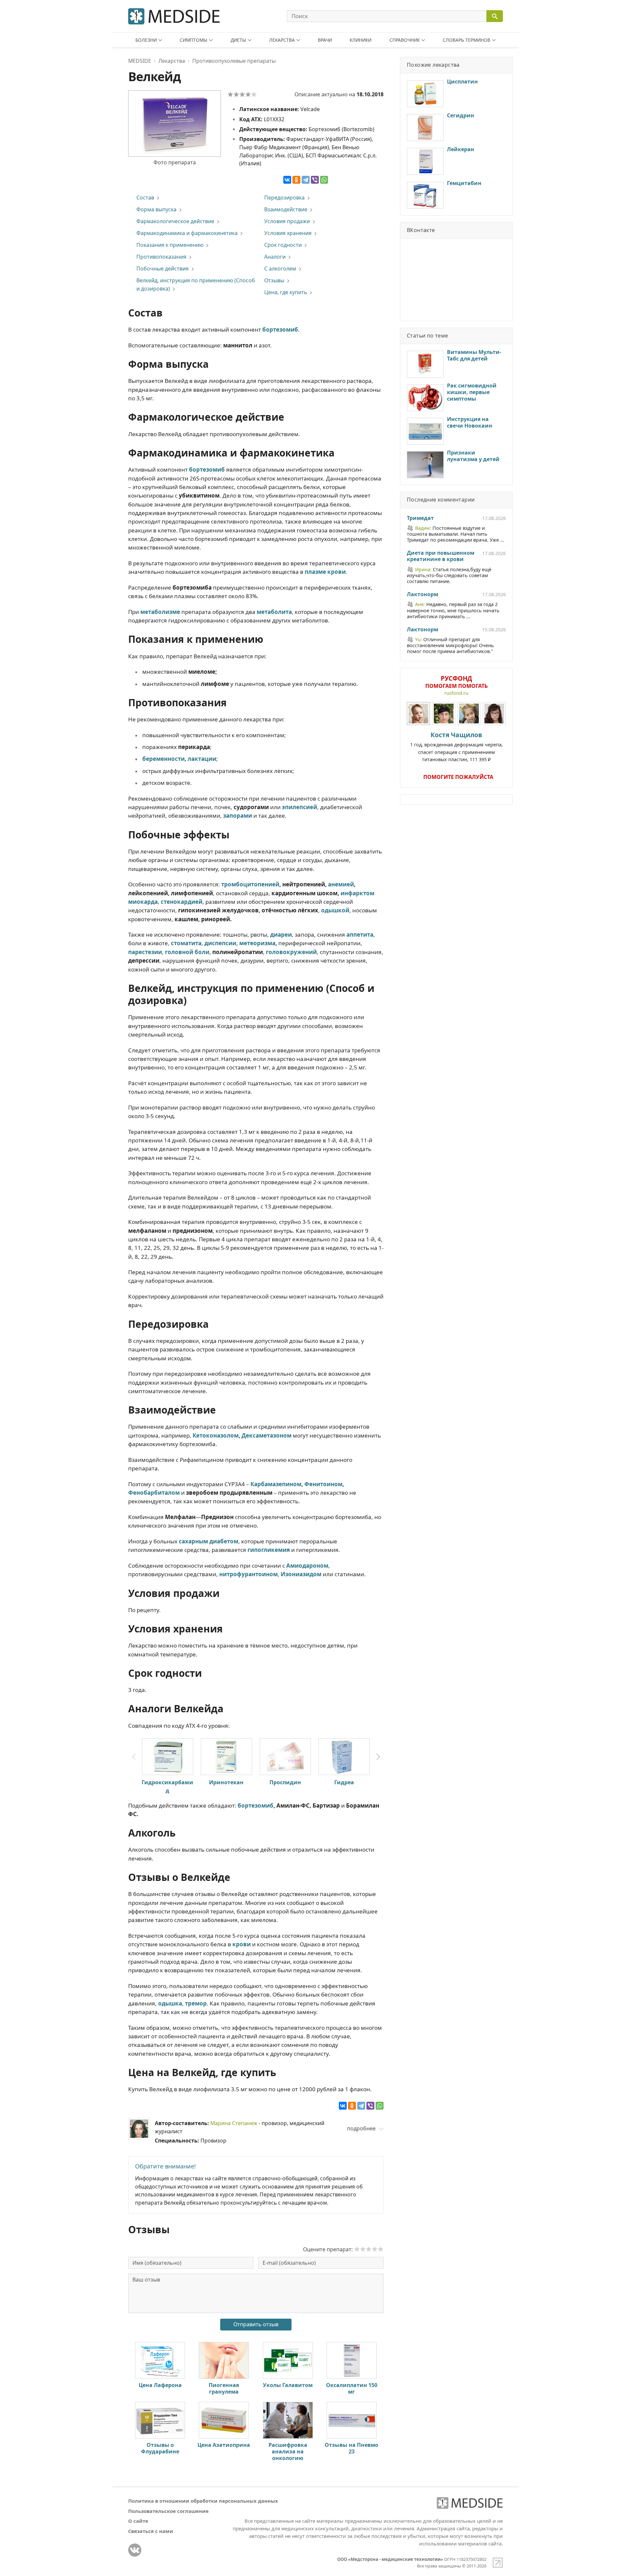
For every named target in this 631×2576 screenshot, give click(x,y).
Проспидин (285, 1782)
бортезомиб (256, 1805)
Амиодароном (307, 1566)
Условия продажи (287, 221)
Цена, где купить (286, 292)
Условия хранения (288, 233)
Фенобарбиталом (154, 1493)
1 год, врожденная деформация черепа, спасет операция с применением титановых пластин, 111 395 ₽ (456, 747)
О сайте (138, 2521)
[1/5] (230, 94)
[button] (378, 1757)
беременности (164, 759)
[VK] (135, 2550)
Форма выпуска (156, 209)
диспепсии (220, 943)
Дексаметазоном (267, 1435)
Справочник (405, 40)
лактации (202, 759)
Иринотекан (226, 1782)
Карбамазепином (276, 1484)
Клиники (361, 40)
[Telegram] (306, 180)
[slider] (369, 2249)
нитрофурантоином (248, 1574)
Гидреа (344, 1782)
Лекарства (282, 40)
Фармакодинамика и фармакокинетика (187, 233)
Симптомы (194, 40)
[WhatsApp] (324, 180)
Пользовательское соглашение (168, 2511)
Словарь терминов (467, 40)
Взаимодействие (286, 209)
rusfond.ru (456, 693)
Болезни (146, 40)
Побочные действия (163, 269)
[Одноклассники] (296, 180)
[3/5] (242, 94)
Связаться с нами (151, 2531)
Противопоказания (161, 257)
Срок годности (283, 245)
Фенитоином (323, 1484)
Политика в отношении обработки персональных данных (203, 2501)
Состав (145, 198)
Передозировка (284, 198)
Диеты (238, 40)
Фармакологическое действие (175, 221)
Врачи (325, 40)
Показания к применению (170, 245)
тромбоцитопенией (250, 884)
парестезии (145, 952)
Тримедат (420, 518)
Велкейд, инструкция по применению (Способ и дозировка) (196, 284)
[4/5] (248, 94)
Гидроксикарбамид (167, 1786)
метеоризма (257, 943)
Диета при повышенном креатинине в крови (441, 556)
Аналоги (275, 257)
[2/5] (236, 94)
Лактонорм (422, 595)
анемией (341, 884)
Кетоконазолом (216, 1435)
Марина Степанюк (234, 2123)
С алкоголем (280, 269)
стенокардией (182, 902)
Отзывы (274, 280)
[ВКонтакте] (287, 180)
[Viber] (315, 180)
